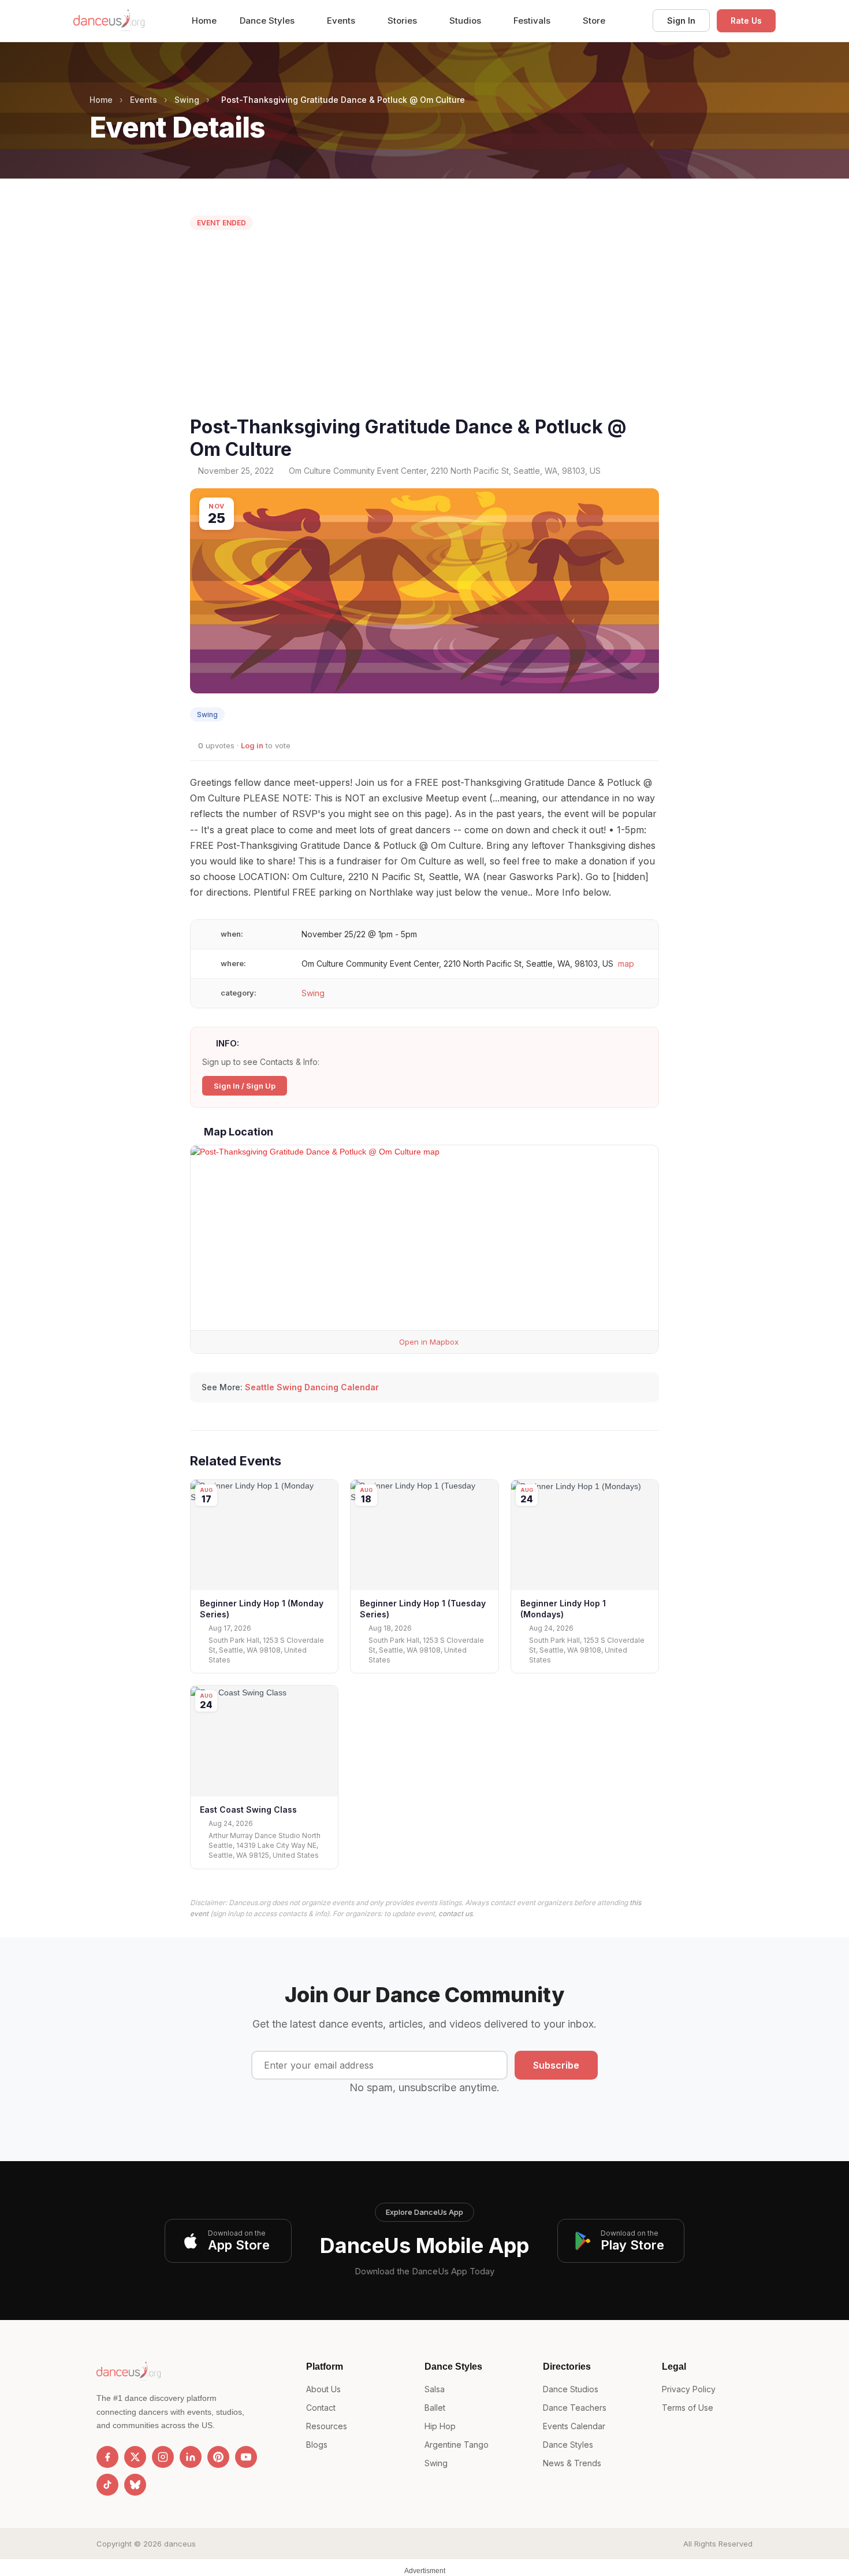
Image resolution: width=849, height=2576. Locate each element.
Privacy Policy (689, 2389)
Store (594, 21)
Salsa (435, 2389)
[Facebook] (107, 2457)
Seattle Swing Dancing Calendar (312, 1387)
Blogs (317, 2445)
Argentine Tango (457, 2445)
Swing (187, 100)
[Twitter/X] (135, 2457)
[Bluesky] (135, 2485)
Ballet (435, 2408)
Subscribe (556, 2065)
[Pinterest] (218, 2457)
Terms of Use (688, 2408)
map (626, 964)
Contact (321, 2408)
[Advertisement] (425, 326)
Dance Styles (268, 21)
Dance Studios (571, 2389)
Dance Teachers (575, 2408)
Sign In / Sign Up (245, 1086)
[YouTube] (246, 2457)
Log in (252, 745)
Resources (327, 2426)
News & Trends (572, 2463)
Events (342, 21)
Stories (403, 21)
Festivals (533, 21)
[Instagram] (163, 2457)
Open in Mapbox (428, 1342)
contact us (455, 1914)
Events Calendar (574, 2426)
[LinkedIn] (191, 2457)
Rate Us (746, 21)
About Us (323, 2389)
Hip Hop (440, 2426)
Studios (466, 21)
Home (204, 21)
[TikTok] (107, 2485)
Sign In (681, 21)
